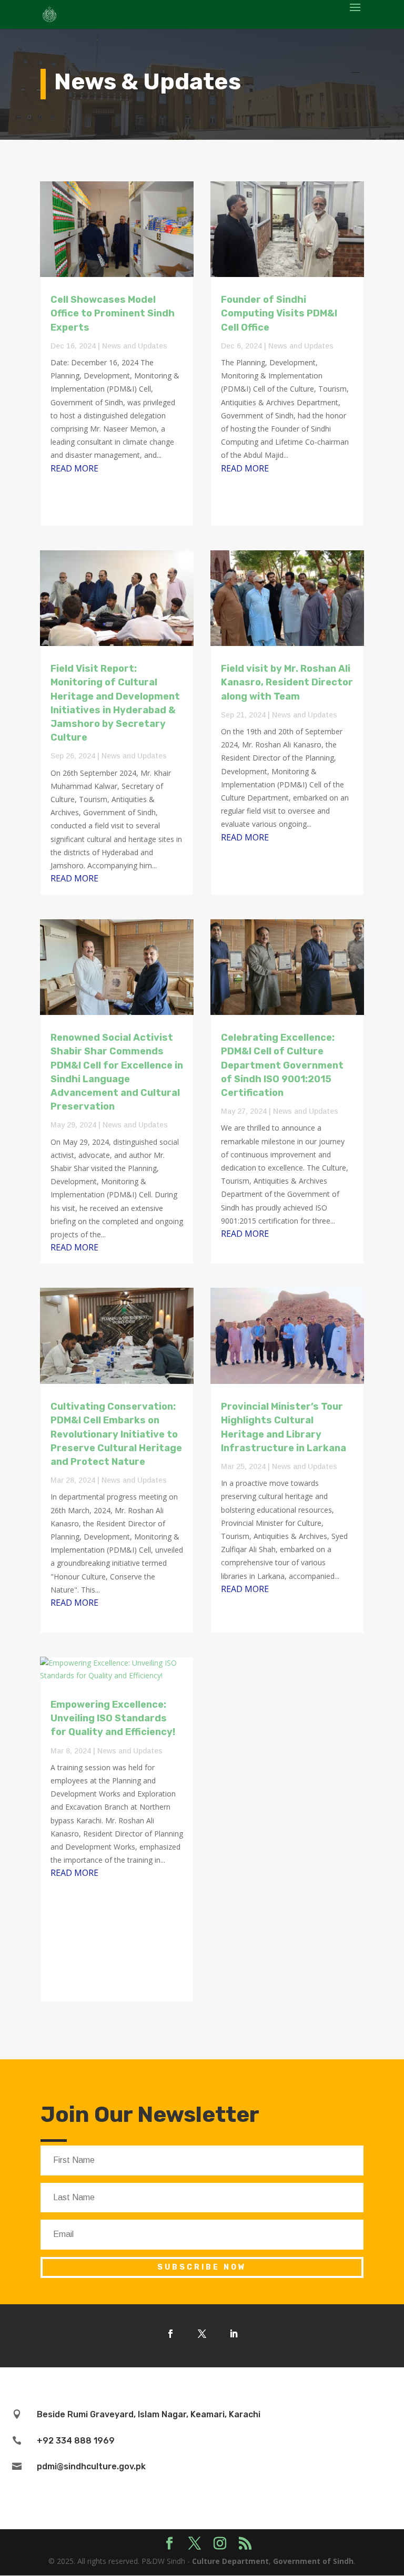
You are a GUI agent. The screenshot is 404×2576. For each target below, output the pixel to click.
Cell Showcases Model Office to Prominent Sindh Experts (113, 313)
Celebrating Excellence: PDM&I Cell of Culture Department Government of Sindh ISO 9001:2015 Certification (282, 1065)
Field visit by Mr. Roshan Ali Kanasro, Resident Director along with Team (287, 682)
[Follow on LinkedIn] (234, 2334)
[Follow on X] (202, 2334)
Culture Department (230, 2561)
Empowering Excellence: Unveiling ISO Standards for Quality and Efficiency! (113, 1718)
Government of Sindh (313, 2561)
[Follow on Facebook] (170, 2334)
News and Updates (135, 346)
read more (74, 468)
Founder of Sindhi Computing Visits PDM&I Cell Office (279, 313)
